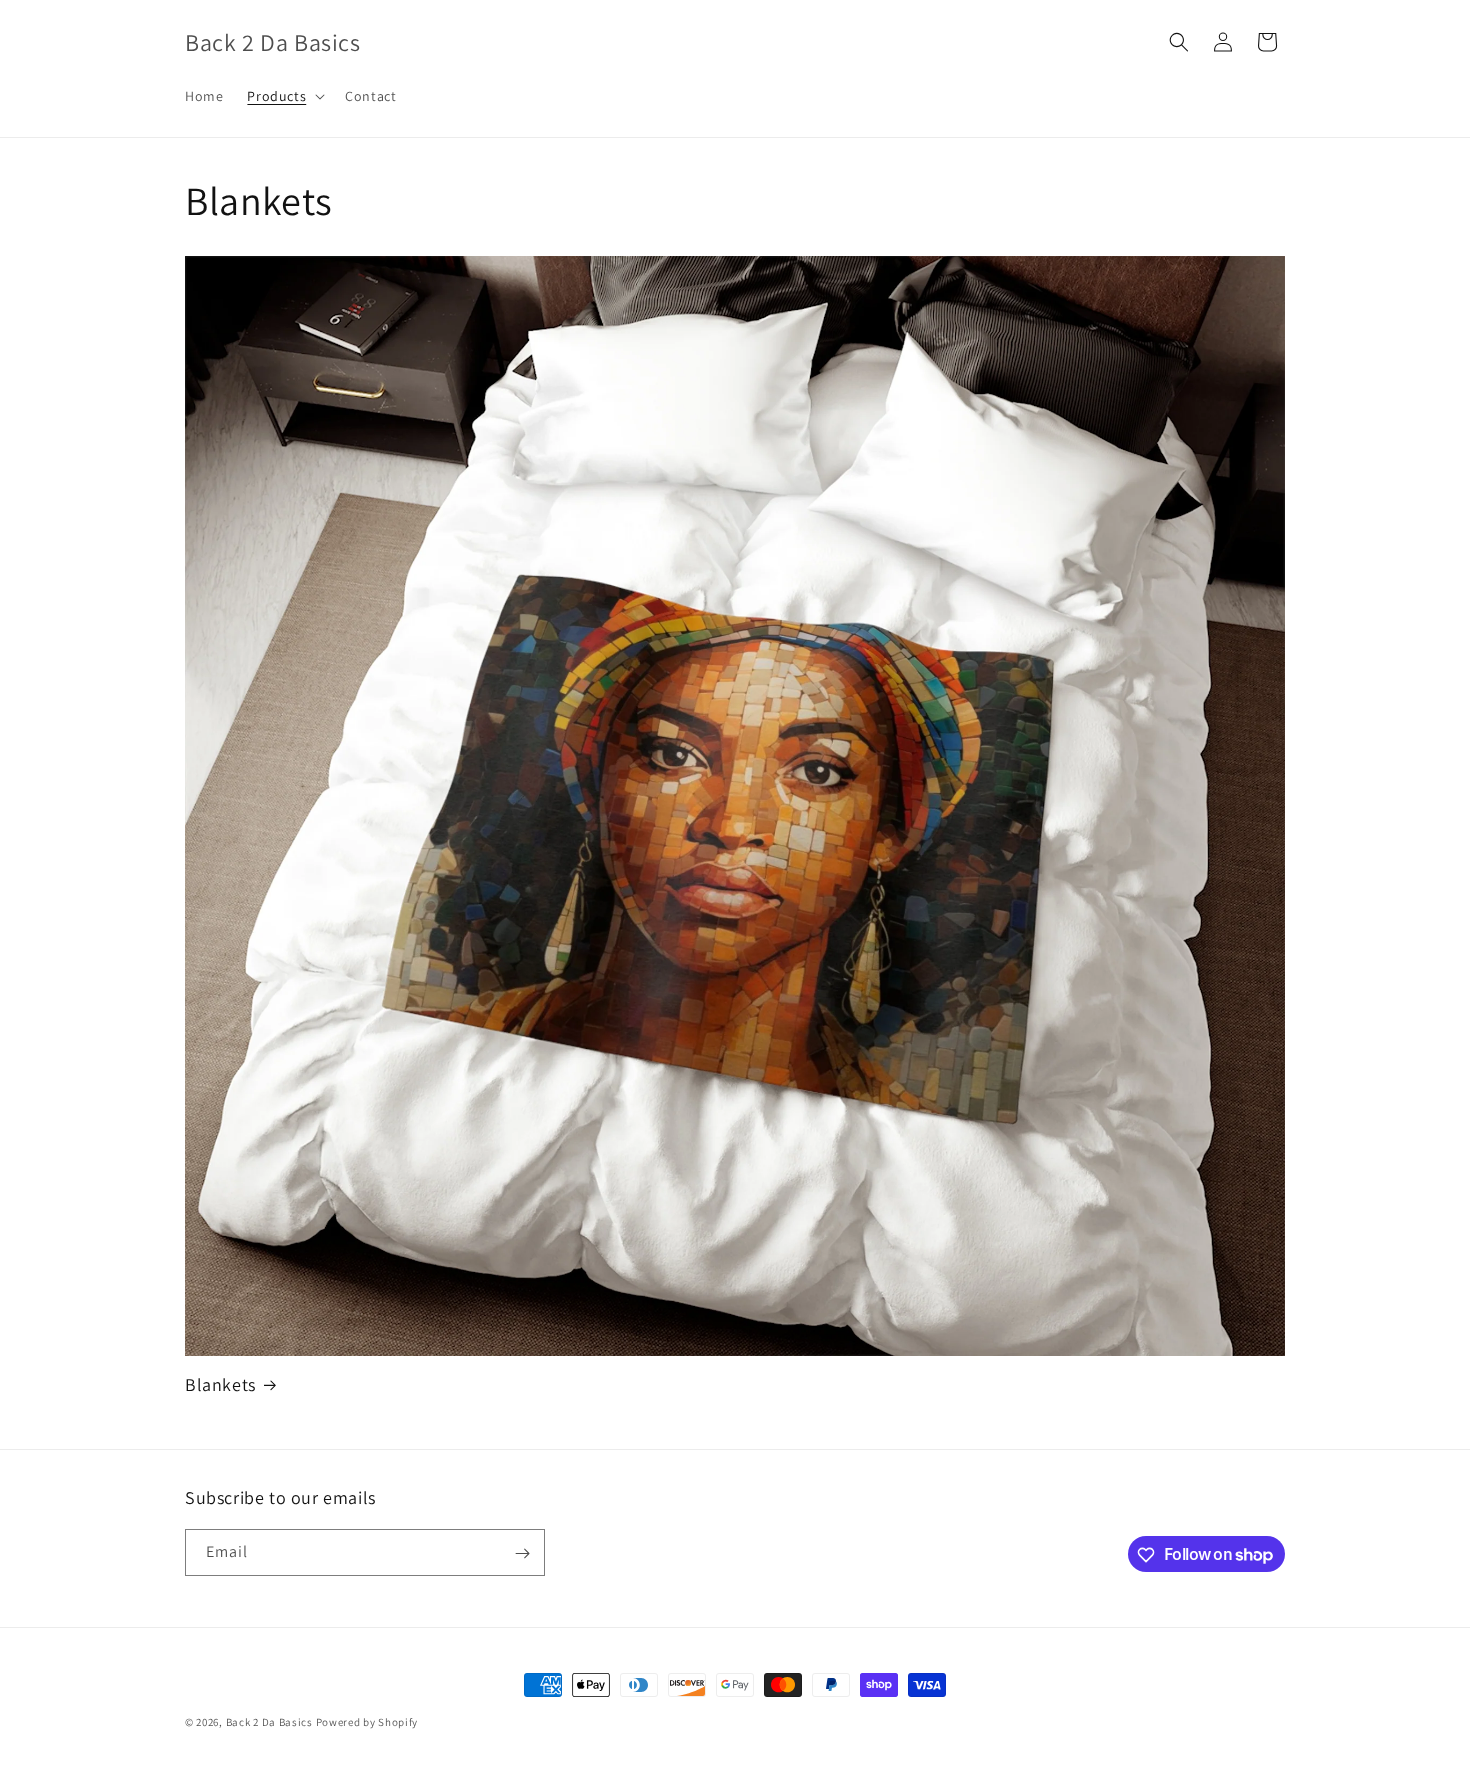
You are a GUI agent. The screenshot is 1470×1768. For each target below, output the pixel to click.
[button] (284, 96)
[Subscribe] (522, 1553)
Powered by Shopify (367, 1722)
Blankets (220, 1384)
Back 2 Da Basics (269, 1722)
